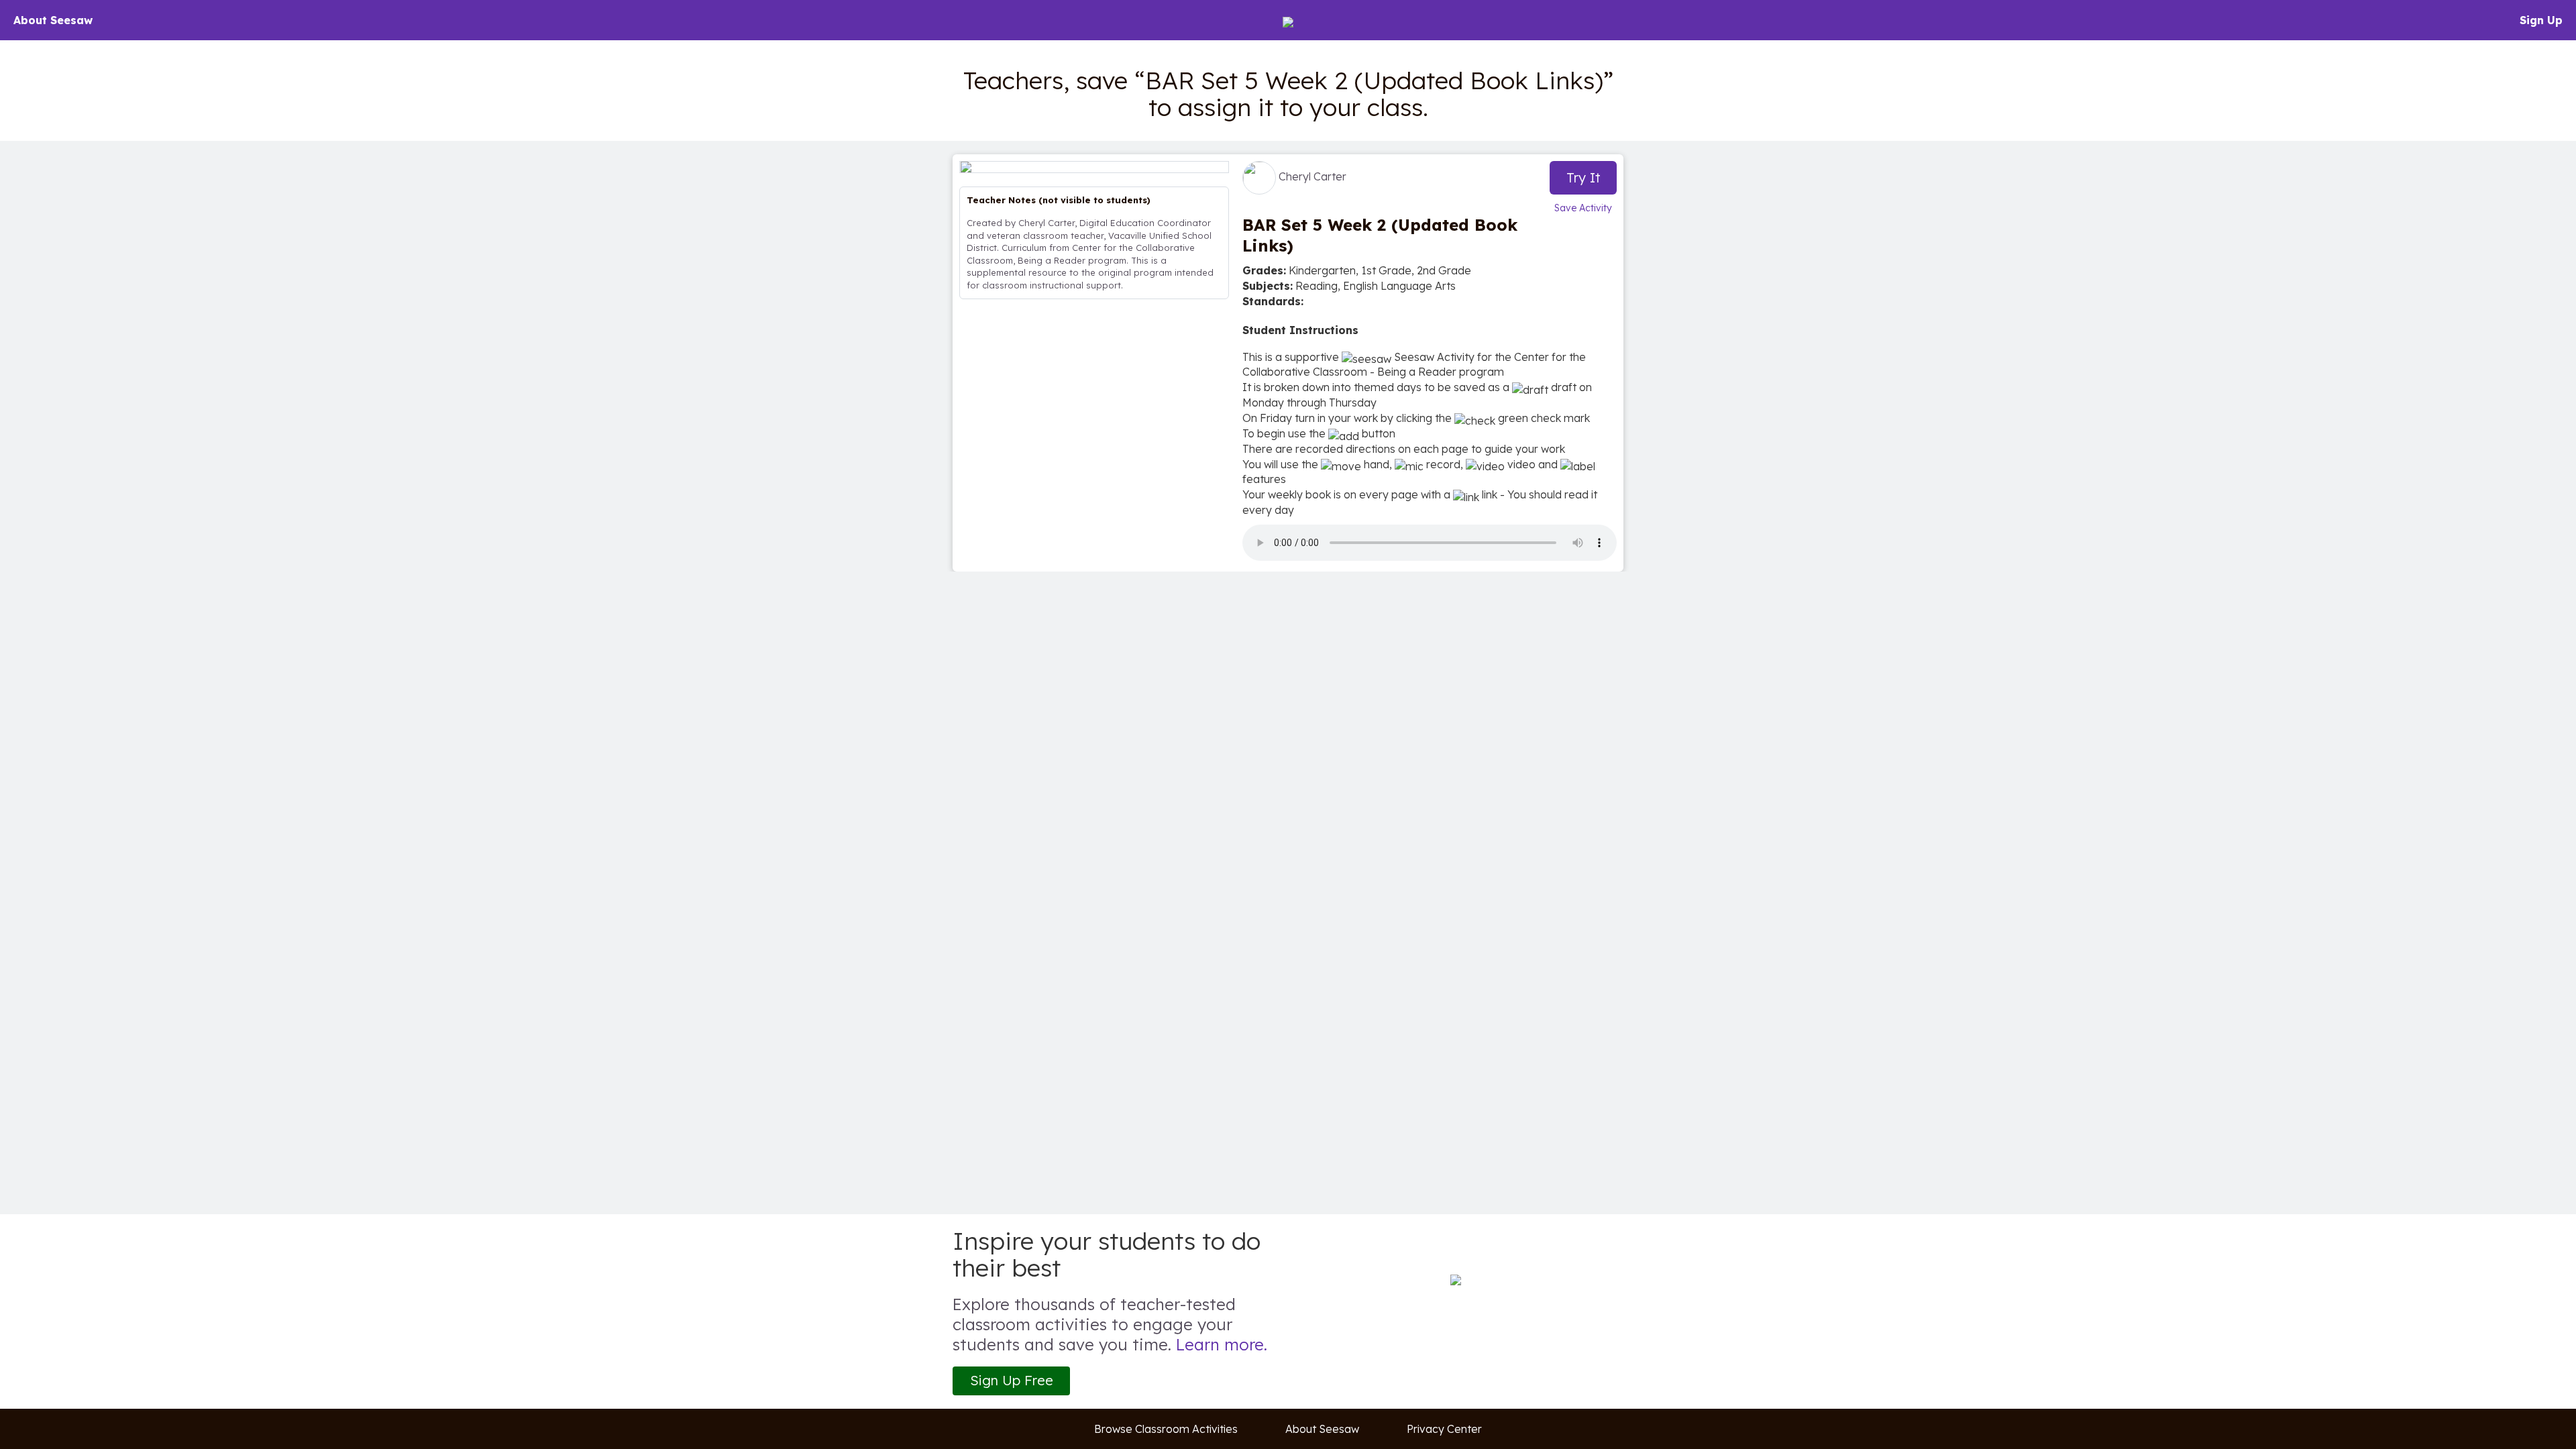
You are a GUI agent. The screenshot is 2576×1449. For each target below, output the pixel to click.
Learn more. (1222, 1344)
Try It (1584, 177)
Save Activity (1583, 208)
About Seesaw (53, 20)
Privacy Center (1444, 1429)
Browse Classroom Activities (1166, 1429)
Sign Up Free (1012, 1380)
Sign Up (2541, 20)
